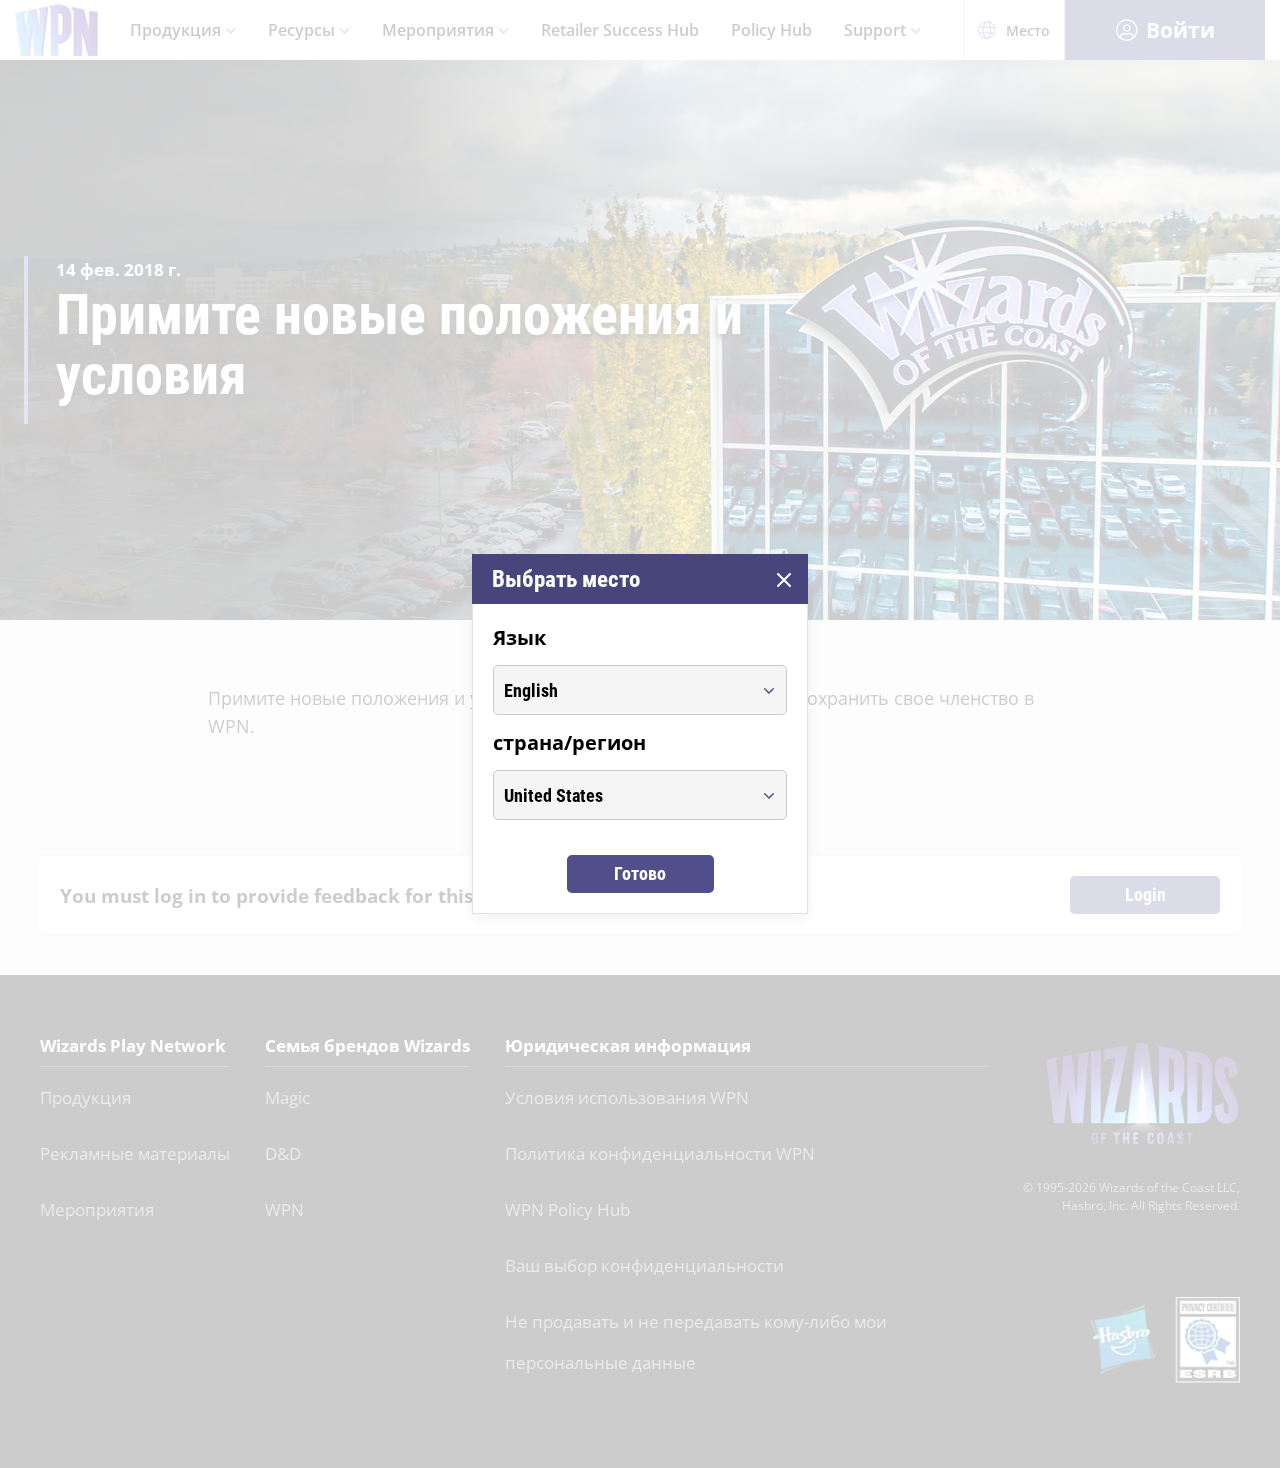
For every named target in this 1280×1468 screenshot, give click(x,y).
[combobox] (621, 690)
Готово (640, 873)
